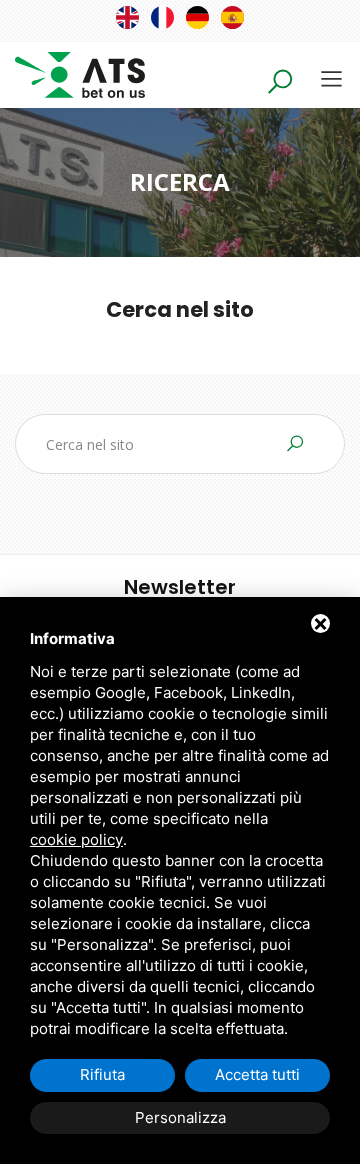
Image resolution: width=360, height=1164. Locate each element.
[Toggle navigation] (331, 78)
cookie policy (76, 839)
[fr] (162, 17)
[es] (232, 17)
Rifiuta (102, 1074)
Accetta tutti (257, 1074)
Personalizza (180, 1117)
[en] (127, 17)
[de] (197, 17)
